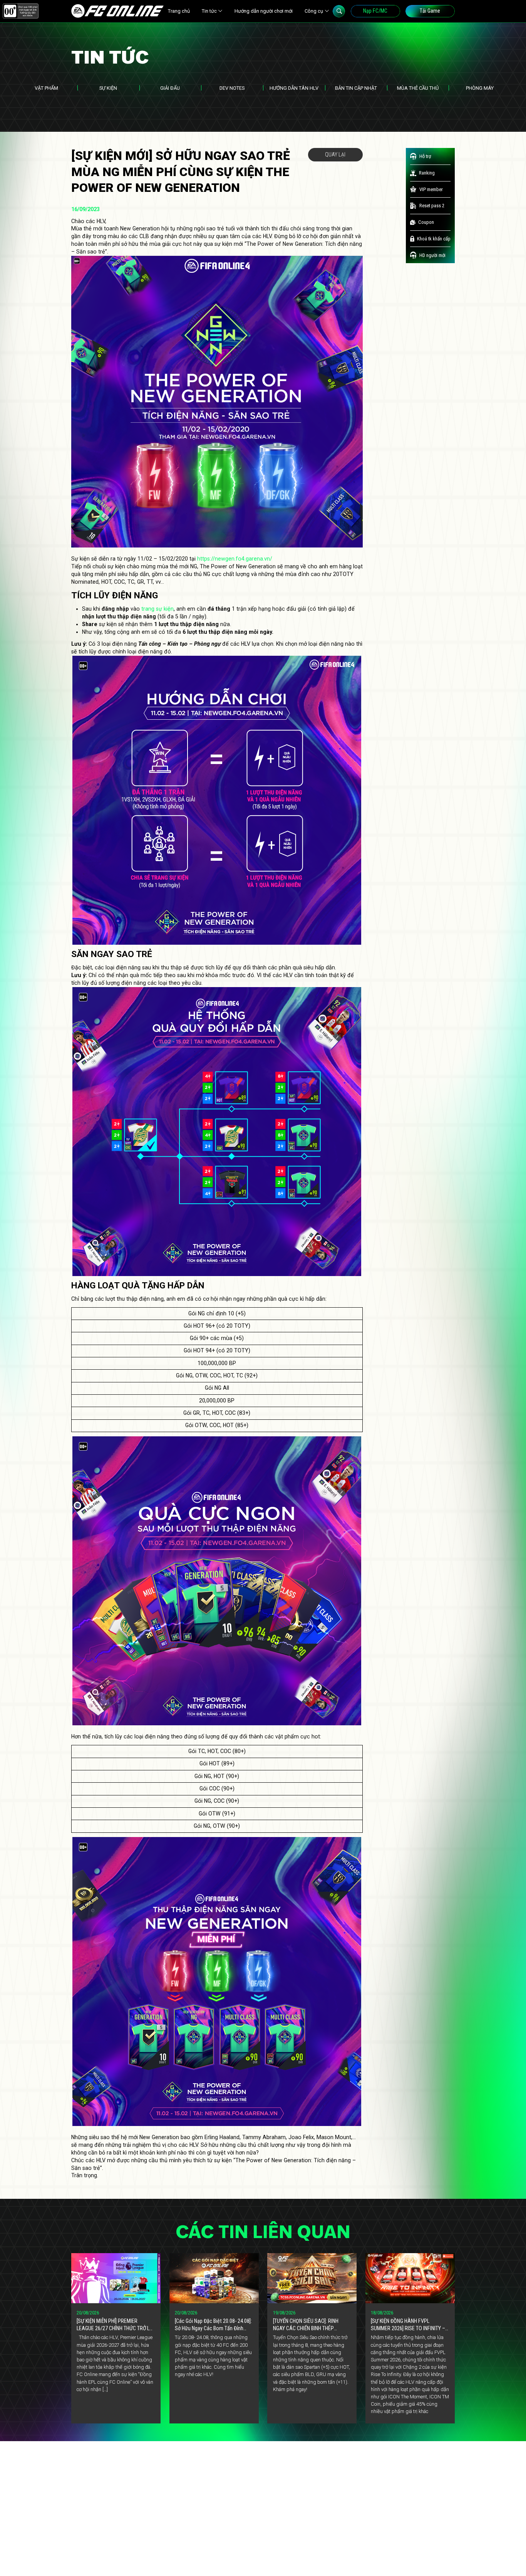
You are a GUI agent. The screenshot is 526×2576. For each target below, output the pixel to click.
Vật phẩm (46, 88)
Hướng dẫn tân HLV (294, 88)
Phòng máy (480, 88)
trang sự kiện (157, 609)
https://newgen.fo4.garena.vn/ (235, 559)
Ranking (427, 173)
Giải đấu (170, 88)
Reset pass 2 (432, 206)
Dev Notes (232, 88)
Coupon (426, 222)
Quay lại (335, 154)
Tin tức (209, 11)
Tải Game (430, 11)
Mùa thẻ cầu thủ (418, 88)
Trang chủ (179, 11)
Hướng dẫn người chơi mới (264, 11)
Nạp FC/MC (375, 11)
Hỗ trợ (425, 156)
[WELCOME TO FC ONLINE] (117, 11)
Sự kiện (108, 88)
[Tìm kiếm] (339, 11)
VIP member (431, 189)
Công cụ (314, 11)
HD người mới (432, 255)
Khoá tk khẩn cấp (434, 239)
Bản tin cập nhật (356, 88)
